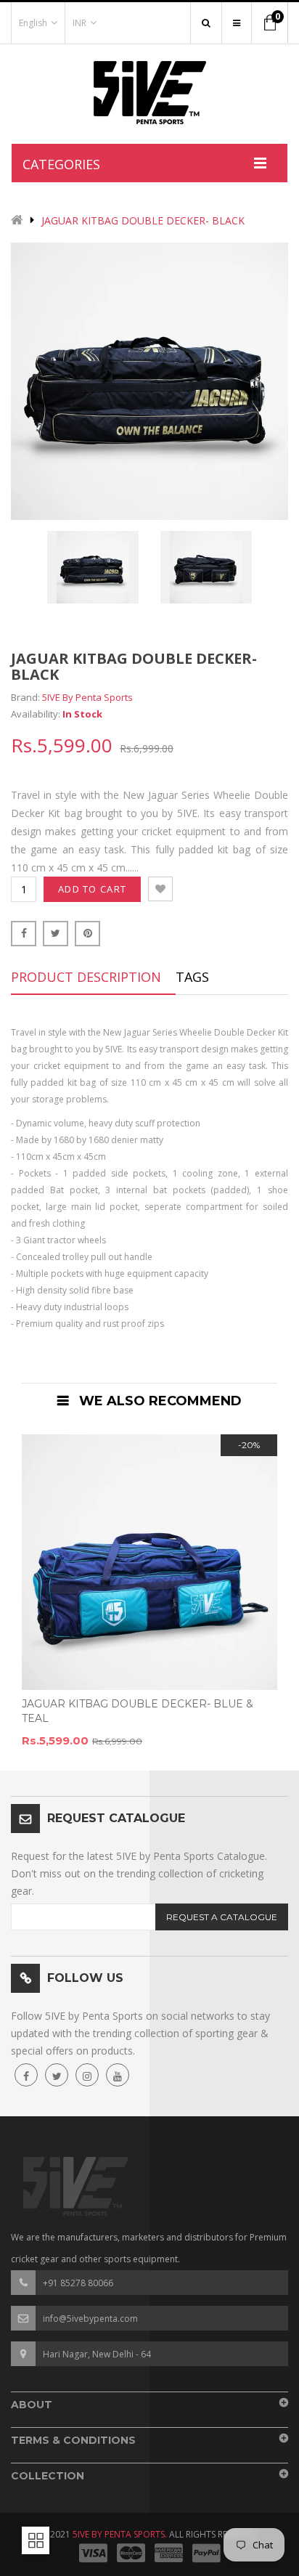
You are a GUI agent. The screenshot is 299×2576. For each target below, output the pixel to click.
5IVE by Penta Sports (87, 697)
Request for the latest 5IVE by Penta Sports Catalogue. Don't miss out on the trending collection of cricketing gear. (139, 1873)
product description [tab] (86, 977)
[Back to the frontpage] (17, 221)
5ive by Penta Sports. (120, 2534)
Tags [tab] (192, 977)
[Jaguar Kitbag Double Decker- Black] (93, 567)
